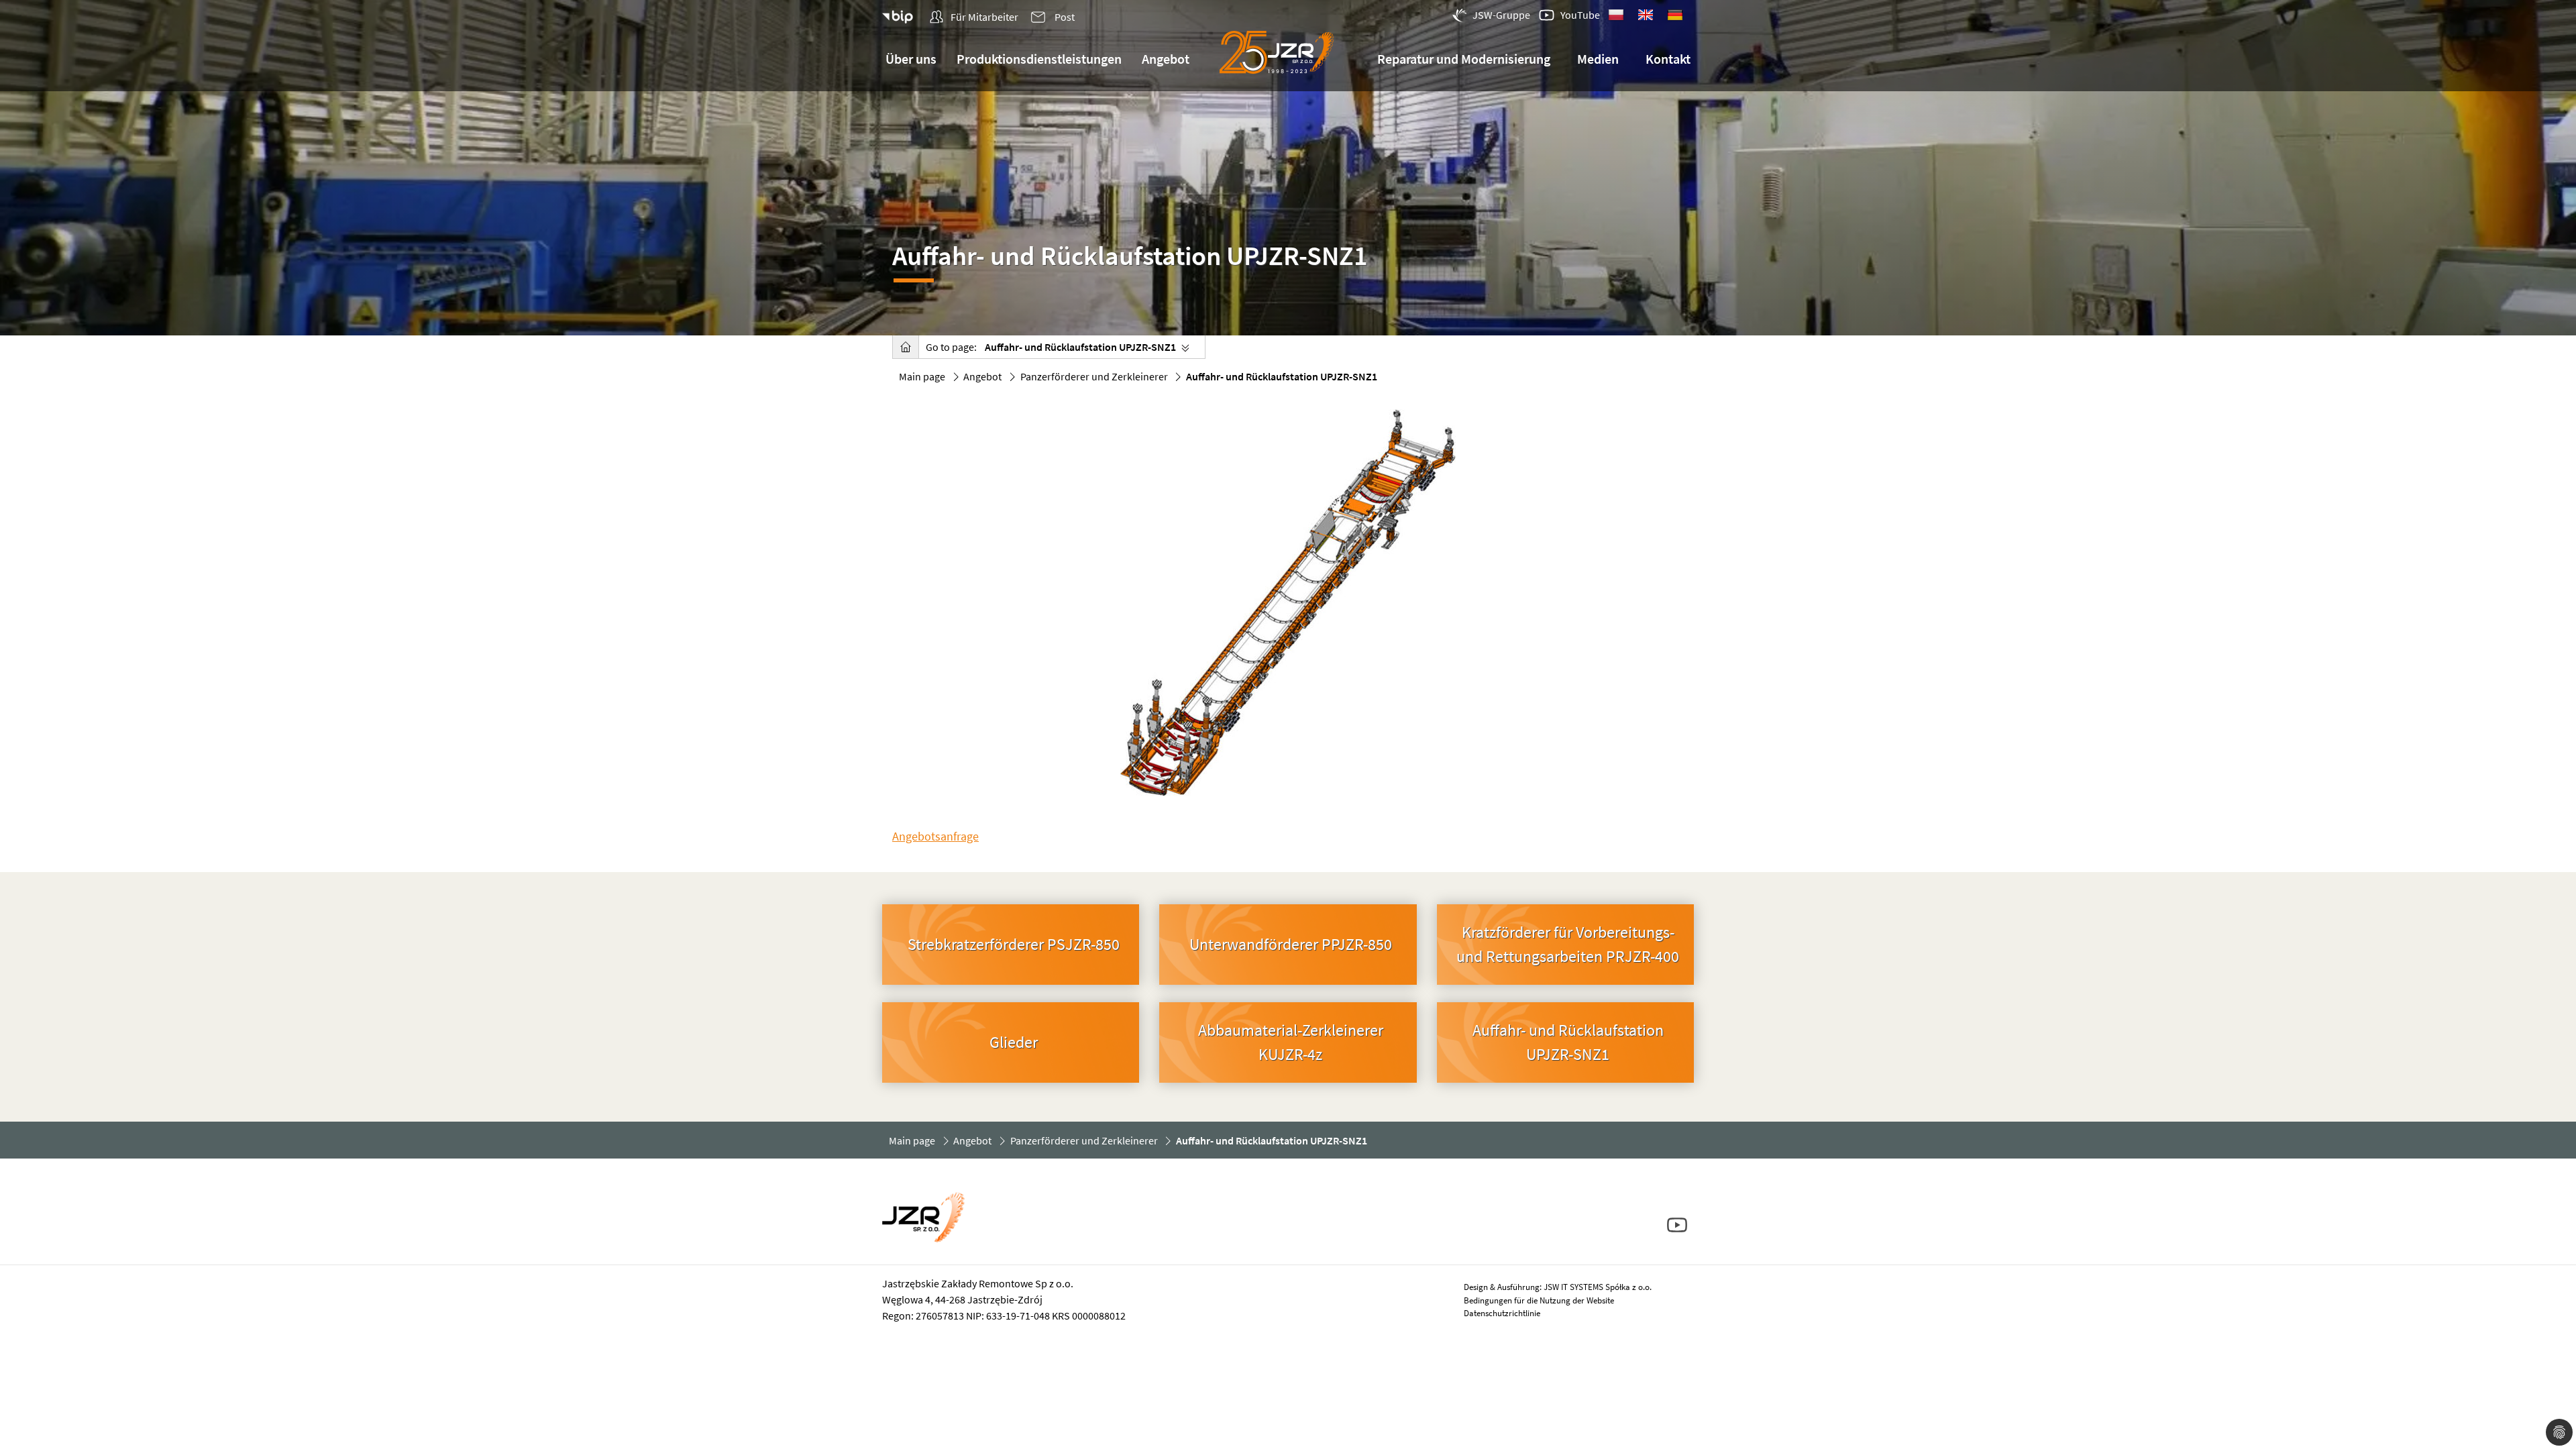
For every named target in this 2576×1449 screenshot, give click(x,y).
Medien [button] (1598, 59)
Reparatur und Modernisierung (1464, 59)
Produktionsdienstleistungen (1039, 59)
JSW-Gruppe (1501, 15)
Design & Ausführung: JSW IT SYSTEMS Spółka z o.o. (1558, 1287)
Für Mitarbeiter (983, 17)
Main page (922, 376)
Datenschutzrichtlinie (1502, 1313)
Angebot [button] (1166, 59)
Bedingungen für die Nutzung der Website (1539, 1300)
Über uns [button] (911, 59)
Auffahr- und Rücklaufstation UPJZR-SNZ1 (1080, 347)
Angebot (982, 376)
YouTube (1580, 15)
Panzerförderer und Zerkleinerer (1094, 376)
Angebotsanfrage (935, 836)
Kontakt (1668, 59)
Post (1064, 17)
